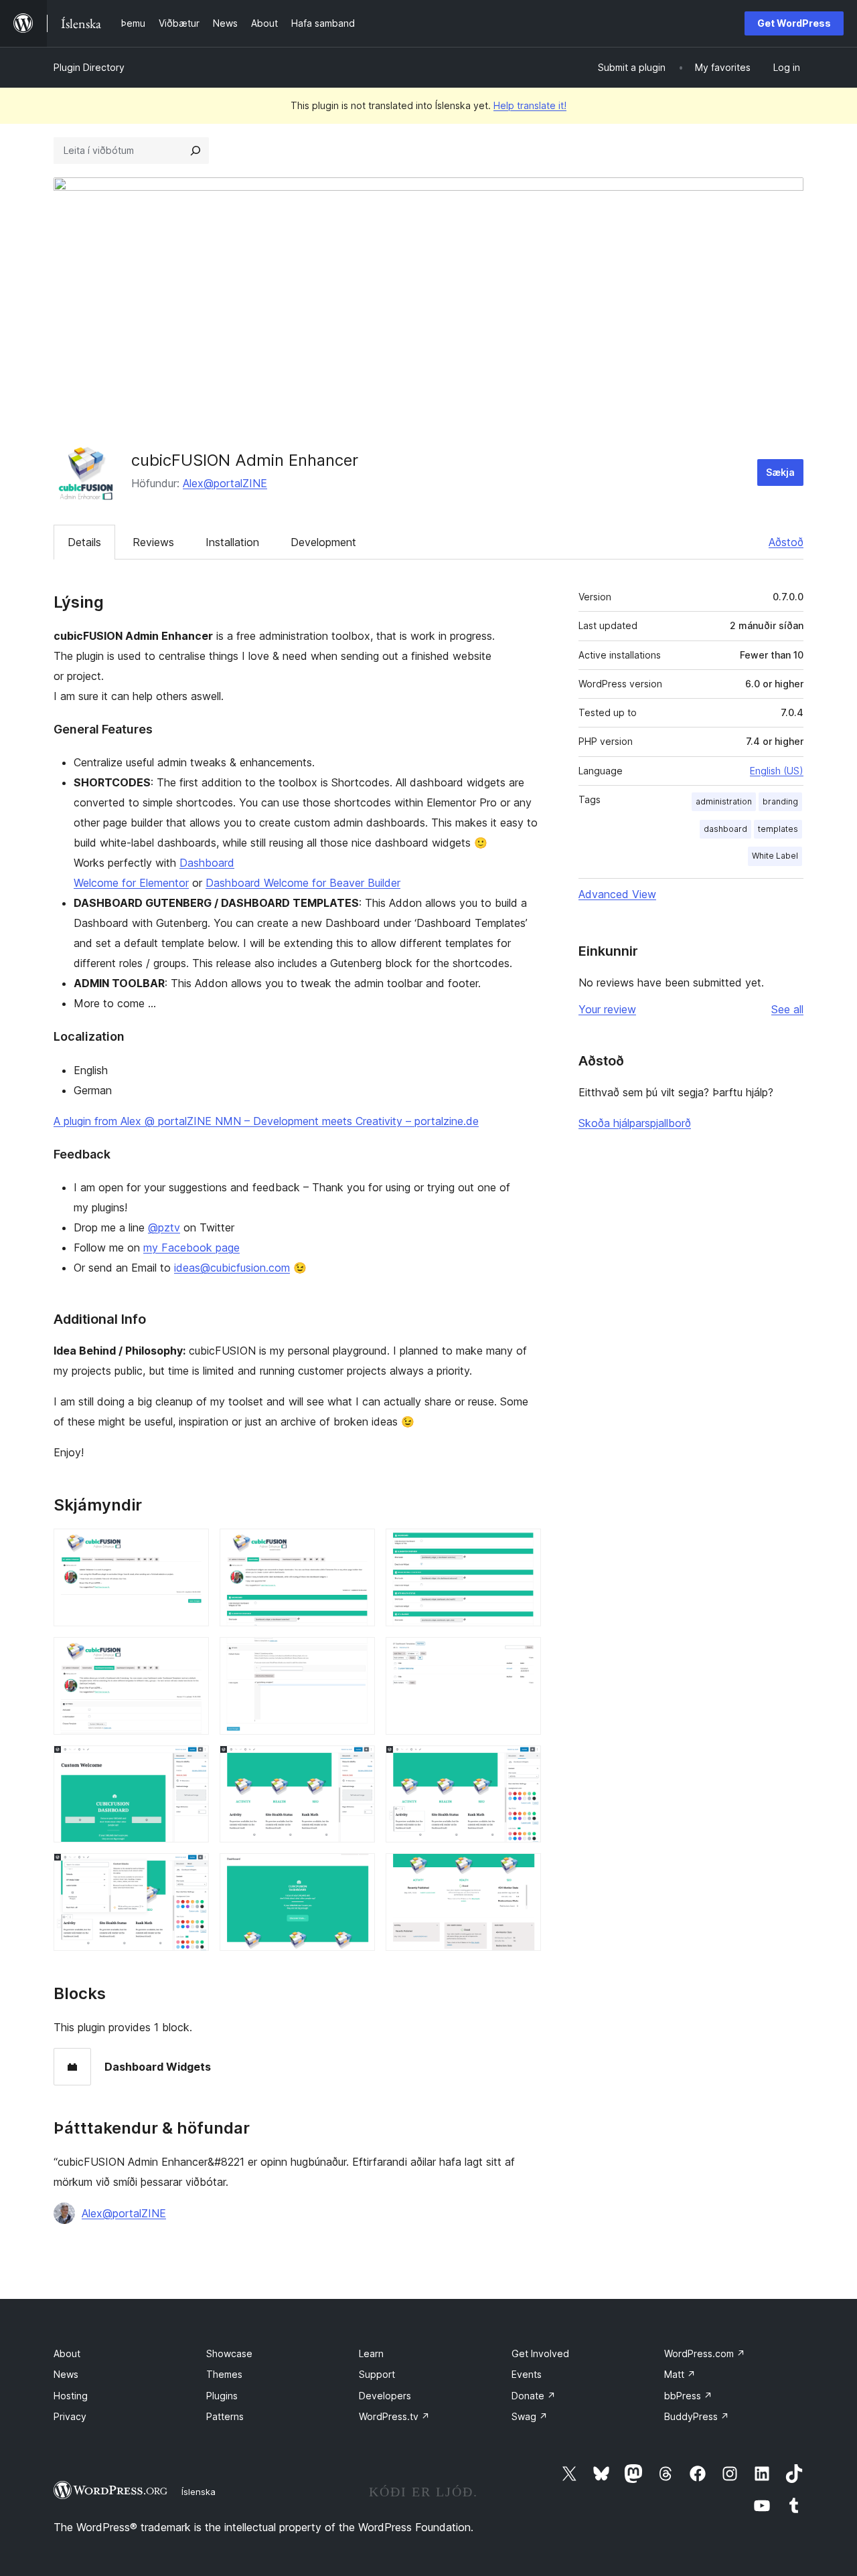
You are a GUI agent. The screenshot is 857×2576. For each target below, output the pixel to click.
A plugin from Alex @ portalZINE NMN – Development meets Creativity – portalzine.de (266, 1121)
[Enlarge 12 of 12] (523, 1871)
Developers (385, 2396)
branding (780, 801)
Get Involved (540, 2353)
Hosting (71, 2396)
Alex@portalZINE (225, 483)
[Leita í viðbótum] (196, 151)
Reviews (153, 542)
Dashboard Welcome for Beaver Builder (303, 883)
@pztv (164, 1227)
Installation (232, 542)
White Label (775, 856)
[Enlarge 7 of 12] (191, 1764)
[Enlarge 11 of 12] (357, 1871)
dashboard (725, 829)
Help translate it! (530, 105)
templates (778, 829)
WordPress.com (705, 2353)
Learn (371, 2353)
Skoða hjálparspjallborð (635, 1123)
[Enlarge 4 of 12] (191, 1655)
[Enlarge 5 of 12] (357, 1655)
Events (527, 2374)
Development (323, 542)
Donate (534, 2396)
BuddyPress (697, 2416)
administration (724, 801)
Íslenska (199, 2492)
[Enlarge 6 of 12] (523, 1655)
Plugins (222, 2396)
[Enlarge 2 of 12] (357, 1547)
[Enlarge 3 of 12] (523, 1547)
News (66, 2374)
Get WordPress (794, 23)
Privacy (70, 2416)
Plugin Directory (89, 67)
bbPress (688, 2396)
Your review (607, 1009)
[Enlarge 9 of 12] (523, 1764)
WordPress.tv (394, 2416)
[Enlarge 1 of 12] (191, 1547)
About (67, 2353)
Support (377, 2374)
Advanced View (617, 894)
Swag (530, 2416)
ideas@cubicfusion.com (232, 1268)
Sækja (780, 472)
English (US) (777, 771)
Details (84, 542)
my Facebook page (191, 1248)
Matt (680, 2374)
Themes (224, 2374)
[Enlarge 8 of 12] (357, 1764)
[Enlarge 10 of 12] (191, 1871)
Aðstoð (786, 542)
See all (787, 1009)
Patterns (225, 2416)
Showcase (229, 2353)
